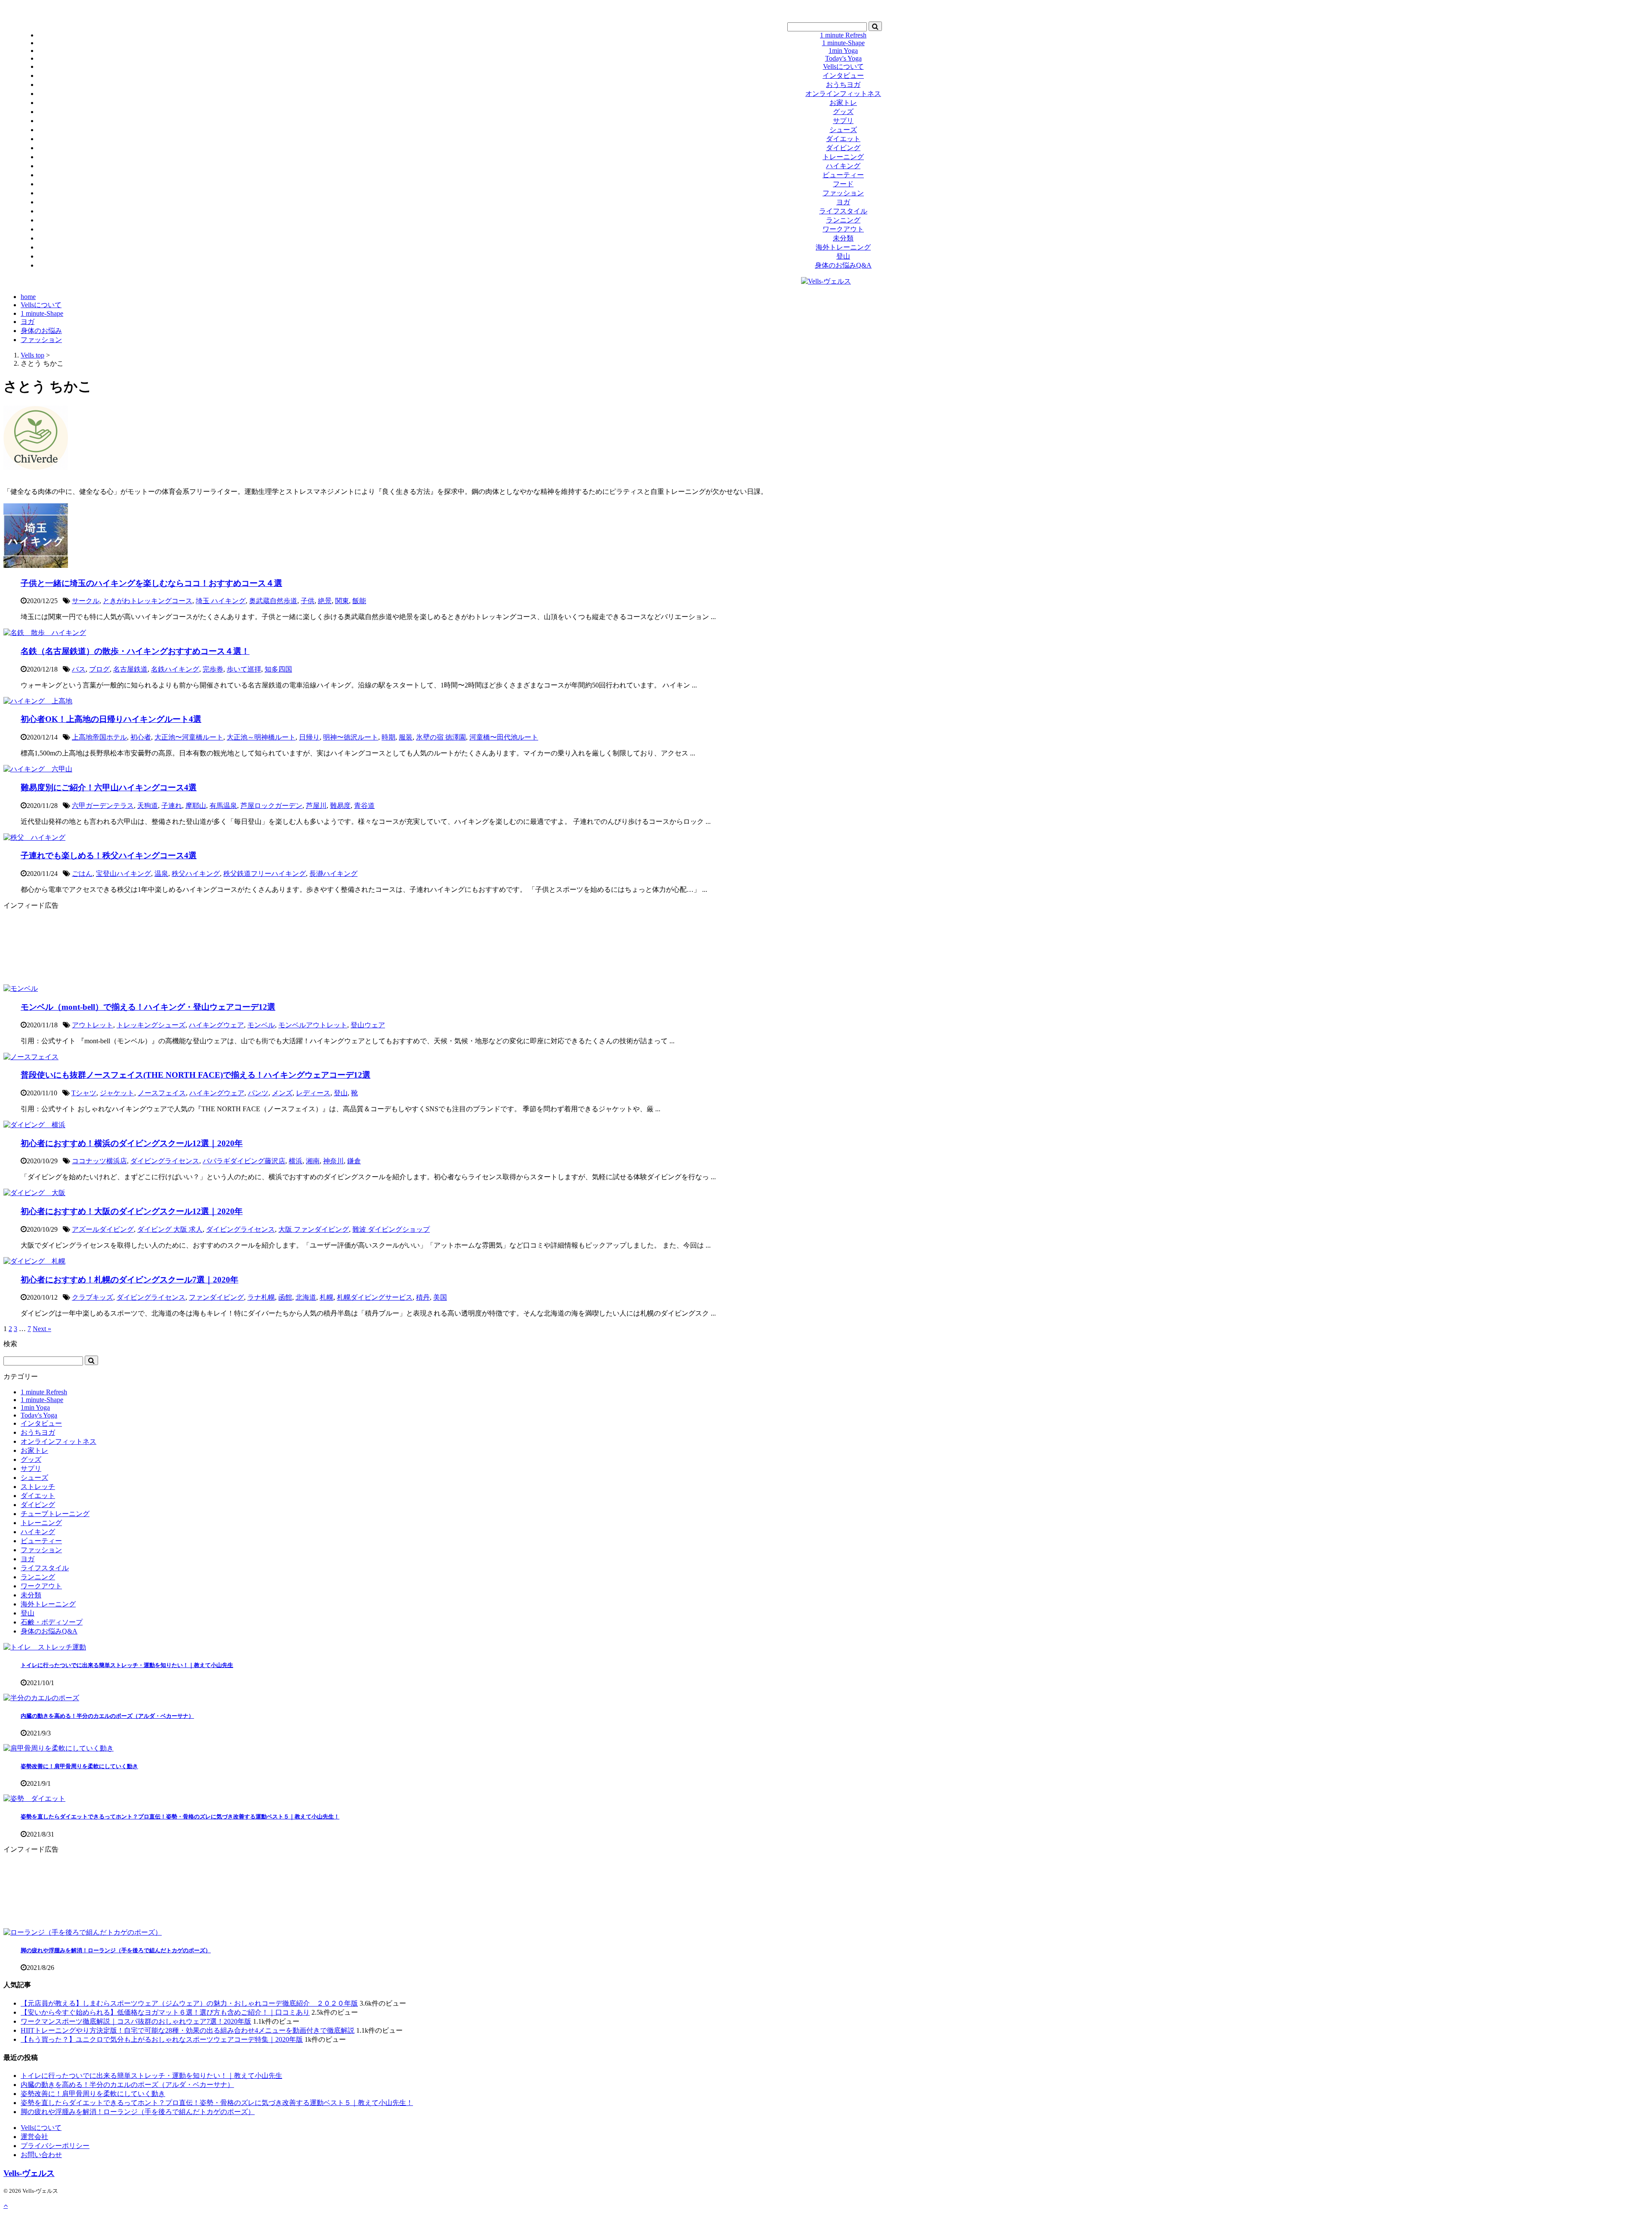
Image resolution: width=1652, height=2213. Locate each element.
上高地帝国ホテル (99, 737)
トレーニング (843, 157)
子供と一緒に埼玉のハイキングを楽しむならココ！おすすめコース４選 (151, 583)
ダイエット (843, 139)
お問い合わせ (41, 2155)
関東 (342, 601)
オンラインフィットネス (843, 94)
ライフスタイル (843, 211)
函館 (285, 1297)
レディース (313, 1093)
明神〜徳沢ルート (351, 737)
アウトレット (92, 1025)
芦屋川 (316, 806)
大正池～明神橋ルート (261, 737)
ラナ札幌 (261, 1297)
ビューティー (843, 175)
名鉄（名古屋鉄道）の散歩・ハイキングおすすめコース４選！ (135, 651)
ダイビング (843, 148)
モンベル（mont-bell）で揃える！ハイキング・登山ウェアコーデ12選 (148, 1007)
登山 (843, 256)
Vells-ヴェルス (29, 2173)
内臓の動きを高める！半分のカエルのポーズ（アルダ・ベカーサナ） (107, 1716)
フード (843, 184)
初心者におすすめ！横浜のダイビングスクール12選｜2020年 (132, 1143)
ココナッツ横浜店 (99, 1161)
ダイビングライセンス (165, 1161)
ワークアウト (843, 229)
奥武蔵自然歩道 (273, 601)
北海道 (306, 1297)
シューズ (843, 130)
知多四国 (278, 669)
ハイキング (843, 166)
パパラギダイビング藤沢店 (244, 1161)
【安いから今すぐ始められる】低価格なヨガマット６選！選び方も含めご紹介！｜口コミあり (165, 2012)
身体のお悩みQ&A (843, 265)
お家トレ (843, 103)
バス (79, 669)
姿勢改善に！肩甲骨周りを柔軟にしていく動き (79, 1766)
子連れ (172, 806)
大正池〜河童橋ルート (189, 737)
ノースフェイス (162, 1093)
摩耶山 (196, 806)
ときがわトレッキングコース (148, 601)
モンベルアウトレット (313, 1025)
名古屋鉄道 (130, 669)
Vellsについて (843, 66)
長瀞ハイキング (333, 874)
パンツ (258, 1093)
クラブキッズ (92, 1297)
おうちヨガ (843, 85)
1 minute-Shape (843, 43)
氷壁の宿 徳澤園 (441, 737)
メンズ (282, 1093)
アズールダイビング (103, 1229)
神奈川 (333, 1161)
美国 (440, 1297)
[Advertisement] (262, 947)
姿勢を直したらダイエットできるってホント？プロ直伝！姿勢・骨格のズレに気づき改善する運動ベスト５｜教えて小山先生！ (180, 1817)
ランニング (843, 220)
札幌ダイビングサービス (375, 1297)
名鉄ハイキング (175, 669)
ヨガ (843, 202)
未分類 (843, 238)
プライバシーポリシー (55, 2146)
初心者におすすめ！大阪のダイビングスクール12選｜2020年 (132, 1211)
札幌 (327, 1297)
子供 (308, 601)
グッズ (843, 112)
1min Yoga (843, 51)
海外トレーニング (843, 247)
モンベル (261, 1025)
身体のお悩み (41, 331)
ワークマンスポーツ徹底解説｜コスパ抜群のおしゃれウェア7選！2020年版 (136, 2021)
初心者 (141, 737)
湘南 (313, 1161)
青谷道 (364, 806)
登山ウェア (368, 1025)
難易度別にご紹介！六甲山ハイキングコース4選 (109, 787)
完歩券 (213, 669)
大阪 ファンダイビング (314, 1229)
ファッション (843, 193)
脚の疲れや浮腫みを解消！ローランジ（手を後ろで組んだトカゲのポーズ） (116, 1950)
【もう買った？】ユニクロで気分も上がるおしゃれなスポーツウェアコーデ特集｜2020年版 (162, 2039)
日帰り (309, 737)
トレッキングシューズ (151, 1025)
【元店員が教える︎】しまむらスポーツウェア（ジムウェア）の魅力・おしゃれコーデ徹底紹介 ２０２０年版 (189, 2003)
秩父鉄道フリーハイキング (265, 874)
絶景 (325, 601)
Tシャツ (84, 1093)
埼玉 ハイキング (221, 601)
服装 (406, 737)
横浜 (296, 1161)
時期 (388, 737)
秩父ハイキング (196, 874)
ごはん (82, 874)
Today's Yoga (843, 58)
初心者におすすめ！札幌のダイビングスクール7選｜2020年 (129, 1280)
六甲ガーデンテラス (103, 806)
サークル (86, 601)
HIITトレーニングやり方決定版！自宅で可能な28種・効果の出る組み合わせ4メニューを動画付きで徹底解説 (188, 2030)
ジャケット (117, 1093)
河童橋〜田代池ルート (504, 737)
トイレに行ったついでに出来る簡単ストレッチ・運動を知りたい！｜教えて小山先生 (127, 1665)
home (28, 297)
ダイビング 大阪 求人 (170, 1229)
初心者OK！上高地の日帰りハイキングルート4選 (111, 719)
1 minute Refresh (843, 35)
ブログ (99, 669)
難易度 (340, 806)
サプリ (843, 121)
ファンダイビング (216, 1297)
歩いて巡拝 (244, 669)
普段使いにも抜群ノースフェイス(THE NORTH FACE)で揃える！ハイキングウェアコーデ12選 (196, 1075)
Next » (42, 1329)
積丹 (423, 1297)
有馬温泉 (223, 806)
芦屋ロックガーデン (271, 806)
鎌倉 (354, 1161)
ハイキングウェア (216, 1025)
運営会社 (34, 2137)
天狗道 (148, 806)
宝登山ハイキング (123, 874)
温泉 (161, 874)
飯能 (359, 601)
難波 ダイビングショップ (391, 1229)
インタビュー (843, 76)
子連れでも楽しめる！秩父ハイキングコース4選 (109, 855)
